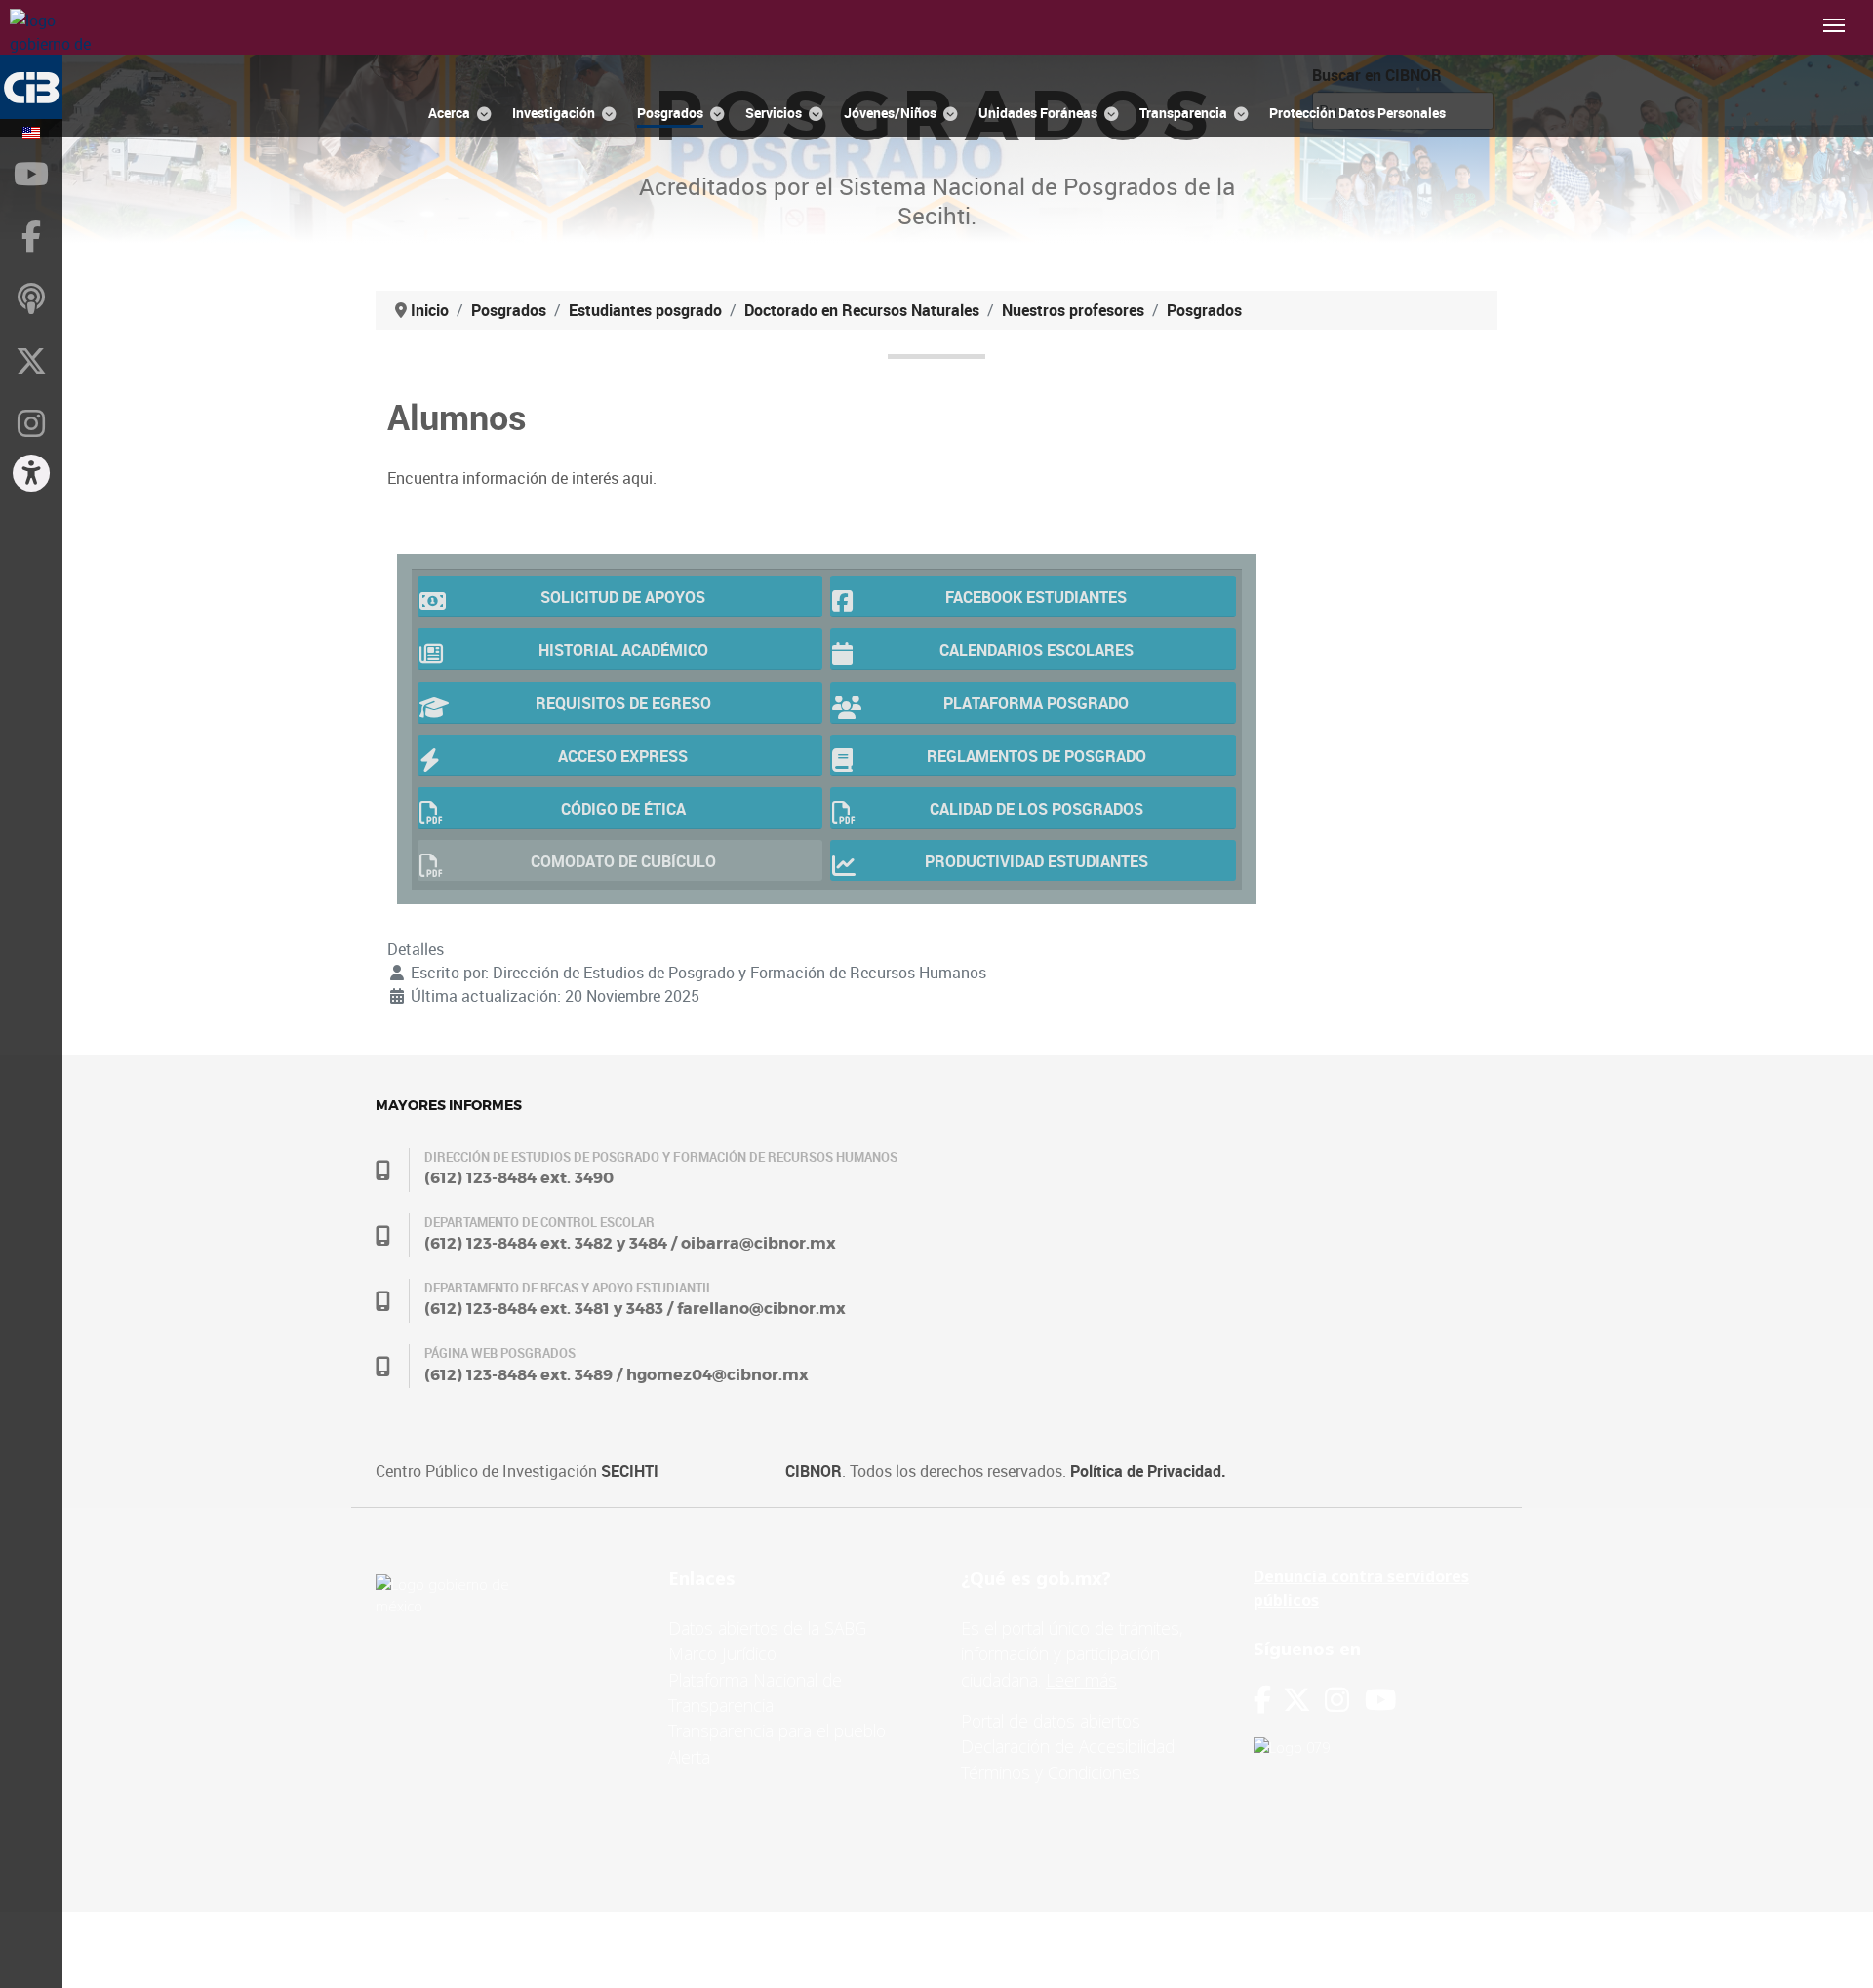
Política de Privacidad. (1148, 1471)
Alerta (689, 1757)
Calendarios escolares (1036, 650)
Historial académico (623, 650)
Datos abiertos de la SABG (767, 1628)
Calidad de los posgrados (1036, 809)
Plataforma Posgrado (1036, 703)
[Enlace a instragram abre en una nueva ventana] (1337, 1700)
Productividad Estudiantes (1036, 861)
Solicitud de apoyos (623, 597)
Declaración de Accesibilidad (1068, 1746)
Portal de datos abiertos (1051, 1721)
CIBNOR (814, 1471)
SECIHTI (630, 1471)
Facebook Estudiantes (1036, 597)
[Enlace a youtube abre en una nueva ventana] (1380, 1700)
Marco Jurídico (722, 1653)
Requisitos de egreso (623, 703)
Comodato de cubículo (623, 861)
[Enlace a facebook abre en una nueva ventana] (1262, 1700)
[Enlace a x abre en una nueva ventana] (1304, 1700)
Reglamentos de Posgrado (1036, 756)
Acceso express (623, 756)
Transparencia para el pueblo (777, 1730)
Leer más (1081, 1680)
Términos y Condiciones (1051, 1772)
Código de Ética (623, 809)
